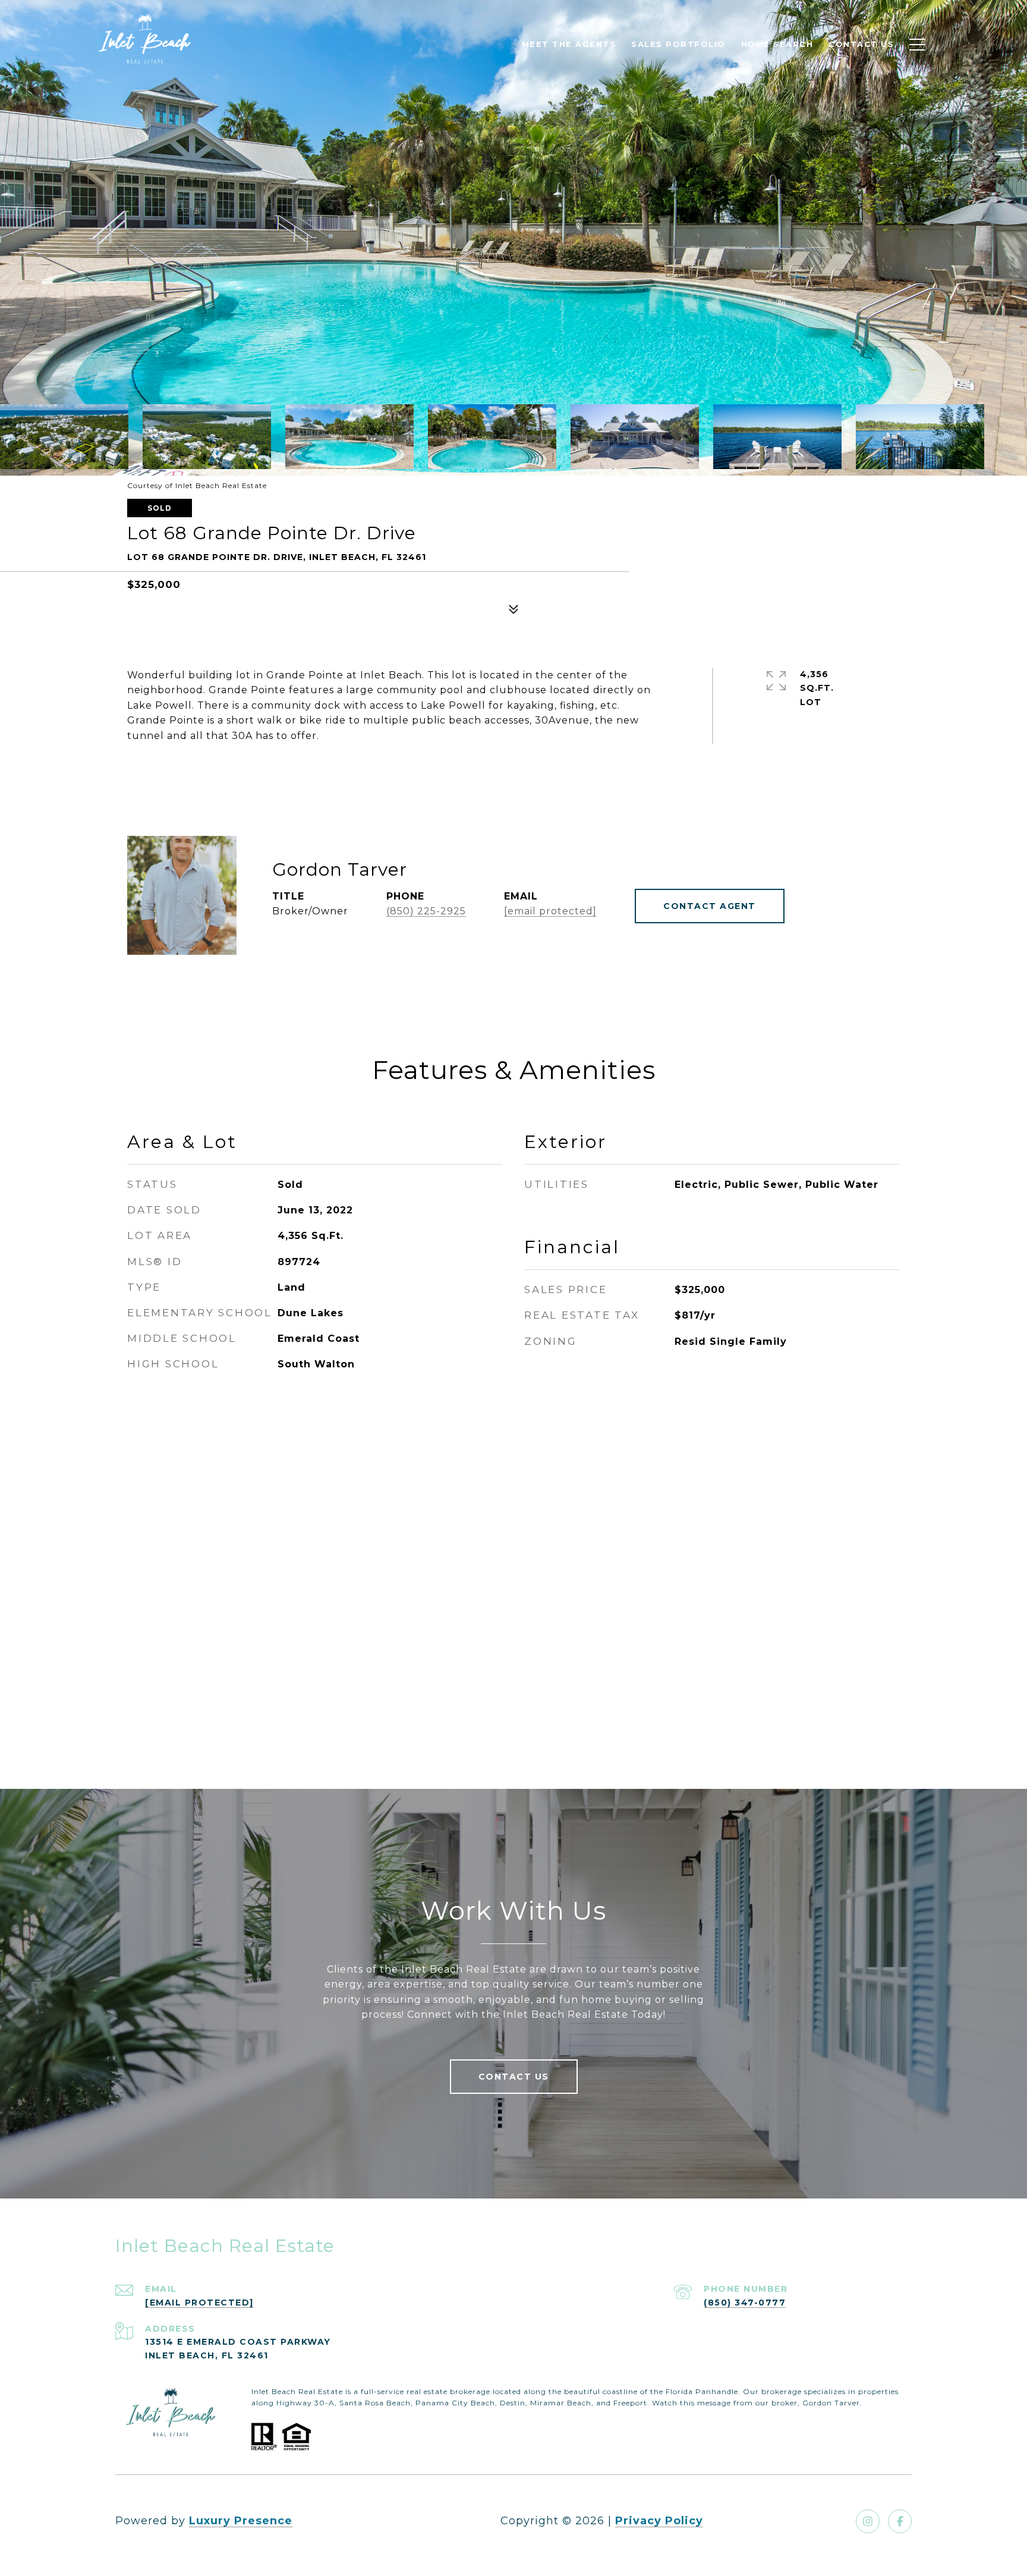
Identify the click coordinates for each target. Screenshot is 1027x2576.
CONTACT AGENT (710, 906)
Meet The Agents (569, 44)
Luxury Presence (241, 2521)
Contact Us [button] (514, 2077)
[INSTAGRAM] (868, 2521)
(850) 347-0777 (745, 2303)
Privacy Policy (659, 2521)
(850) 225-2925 (426, 911)
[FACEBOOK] (900, 2521)
